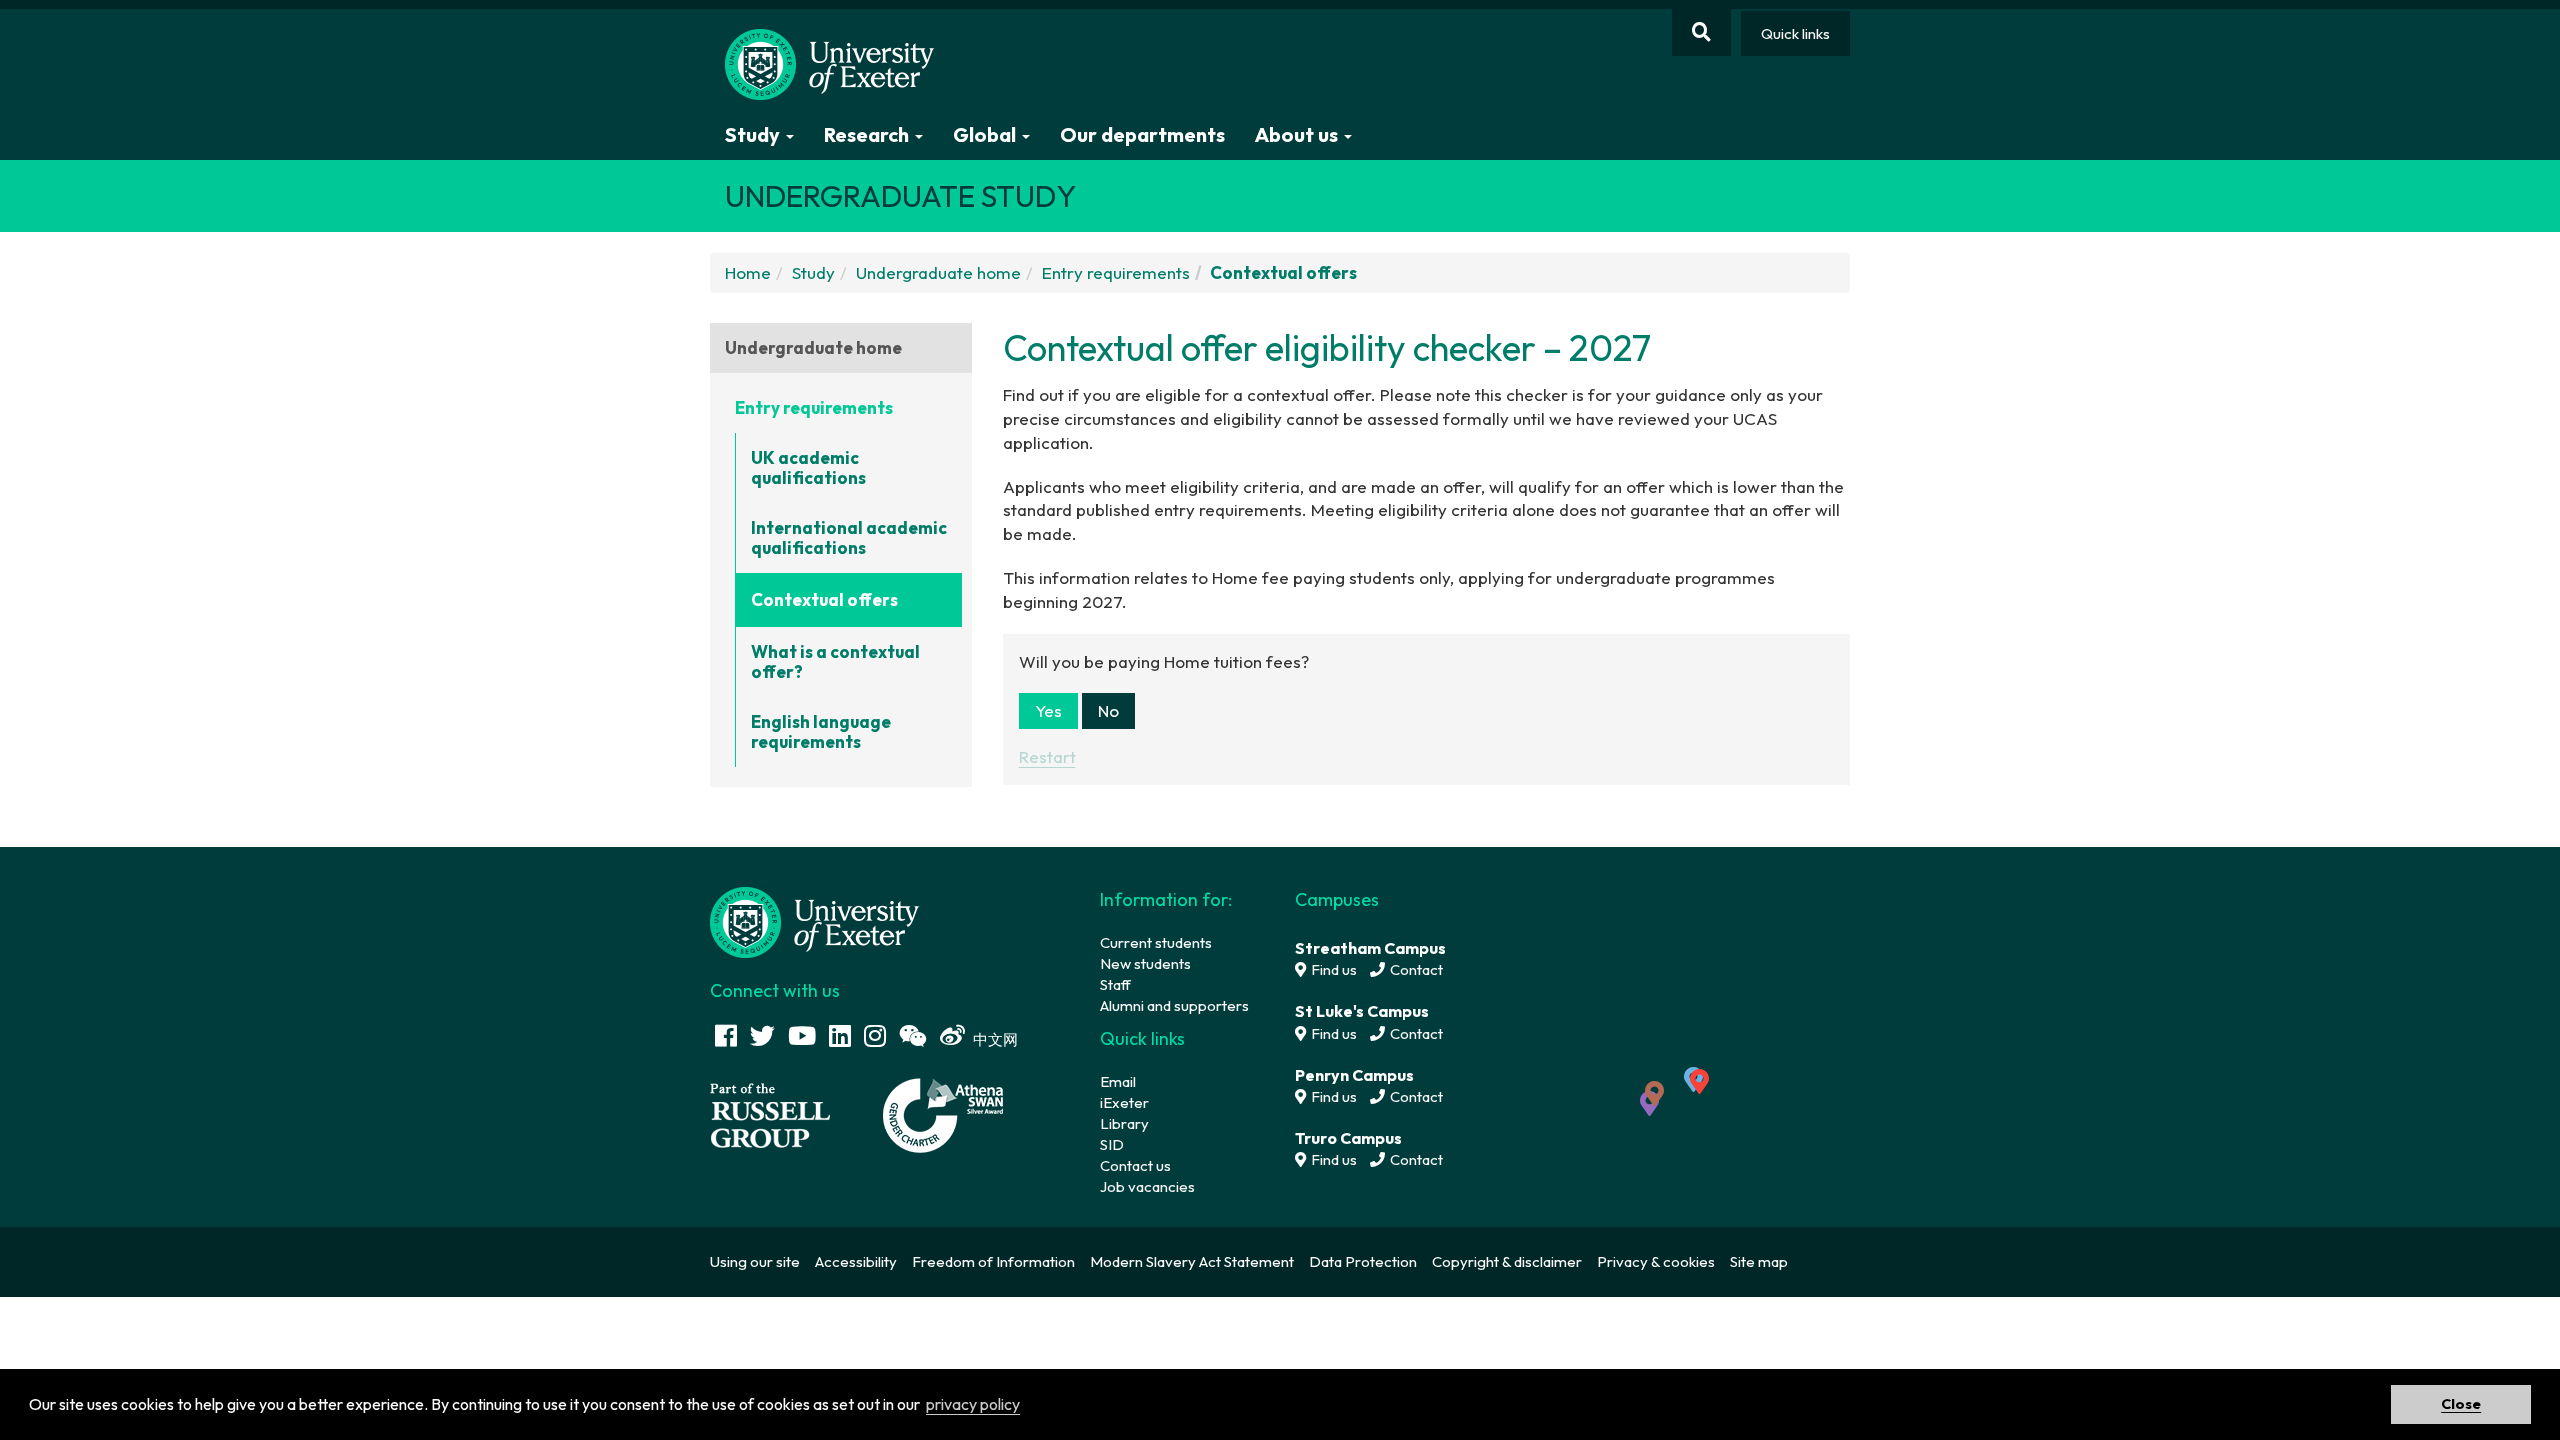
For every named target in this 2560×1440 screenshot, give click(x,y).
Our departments (1142, 134)
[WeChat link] (913, 1035)
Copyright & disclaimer (1507, 1261)
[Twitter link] (762, 1035)
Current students (1156, 942)
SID (1112, 1144)
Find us (1332, 969)
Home (748, 272)
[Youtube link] (802, 1035)
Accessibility (856, 1261)
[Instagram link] (875, 1035)
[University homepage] (815, 920)
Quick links (1795, 33)
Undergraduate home (938, 272)
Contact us (1135, 1165)
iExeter (1124, 1102)
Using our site (755, 1261)
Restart (1047, 756)
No (1108, 710)
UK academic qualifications (808, 467)
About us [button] (1298, 134)
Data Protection (1363, 1261)
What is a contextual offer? (835, 661)
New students (1145, 963)
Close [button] (2461, 1404)
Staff (1115, 984)
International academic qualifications (849, 537)
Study (813, 272)
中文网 (995, 1039)
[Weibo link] (952, 1035)
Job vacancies (1147, 1186)
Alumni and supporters (1174, 1005)
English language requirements (821, 731)
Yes (1048, 710)
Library (1124, 1123)
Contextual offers (824, 599)
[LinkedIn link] (840, 1035)
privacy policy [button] (973, 1404)
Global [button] (986, 134)
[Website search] (1701, 32)
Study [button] (754, 134)
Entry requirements (1116, 272)
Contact (1415, 969)
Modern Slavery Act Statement (1192, 1261)
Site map (1759, 1261)
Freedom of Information (993, 1261)
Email (1118, 1081)
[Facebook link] (726, 1035)
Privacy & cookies (1656, 1261)
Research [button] (868, 134)
